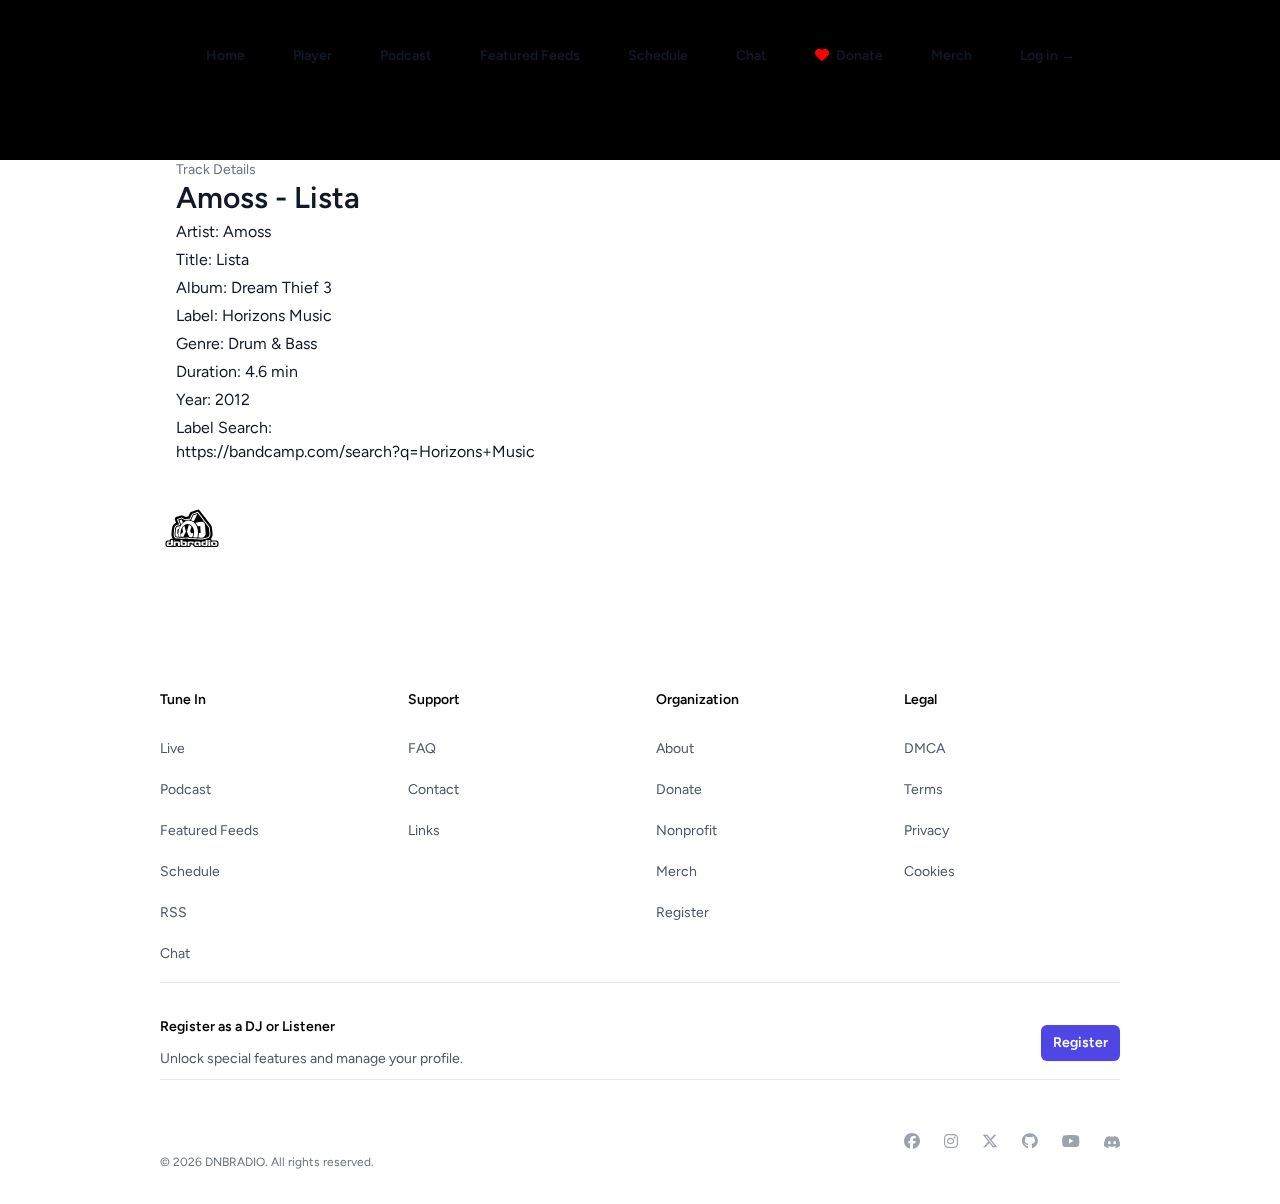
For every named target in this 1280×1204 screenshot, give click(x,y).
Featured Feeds (530, 55)
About (675, 748)
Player (312, 55)
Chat (751, 55)
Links (424, 830)
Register (682, 912)
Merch (951, 55)
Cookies (929, 871)
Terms (923, 789)
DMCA (924, 748)
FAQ (422, 748)
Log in (1047, 55)
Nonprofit (686, 830)
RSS (173, 912)
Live (172, 748)
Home (225, 55)
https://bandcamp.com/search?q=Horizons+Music (355, 451)
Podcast (406, 55)
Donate (858, 55)
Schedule (658, 55)
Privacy (926, 830)
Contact (433, 789)
